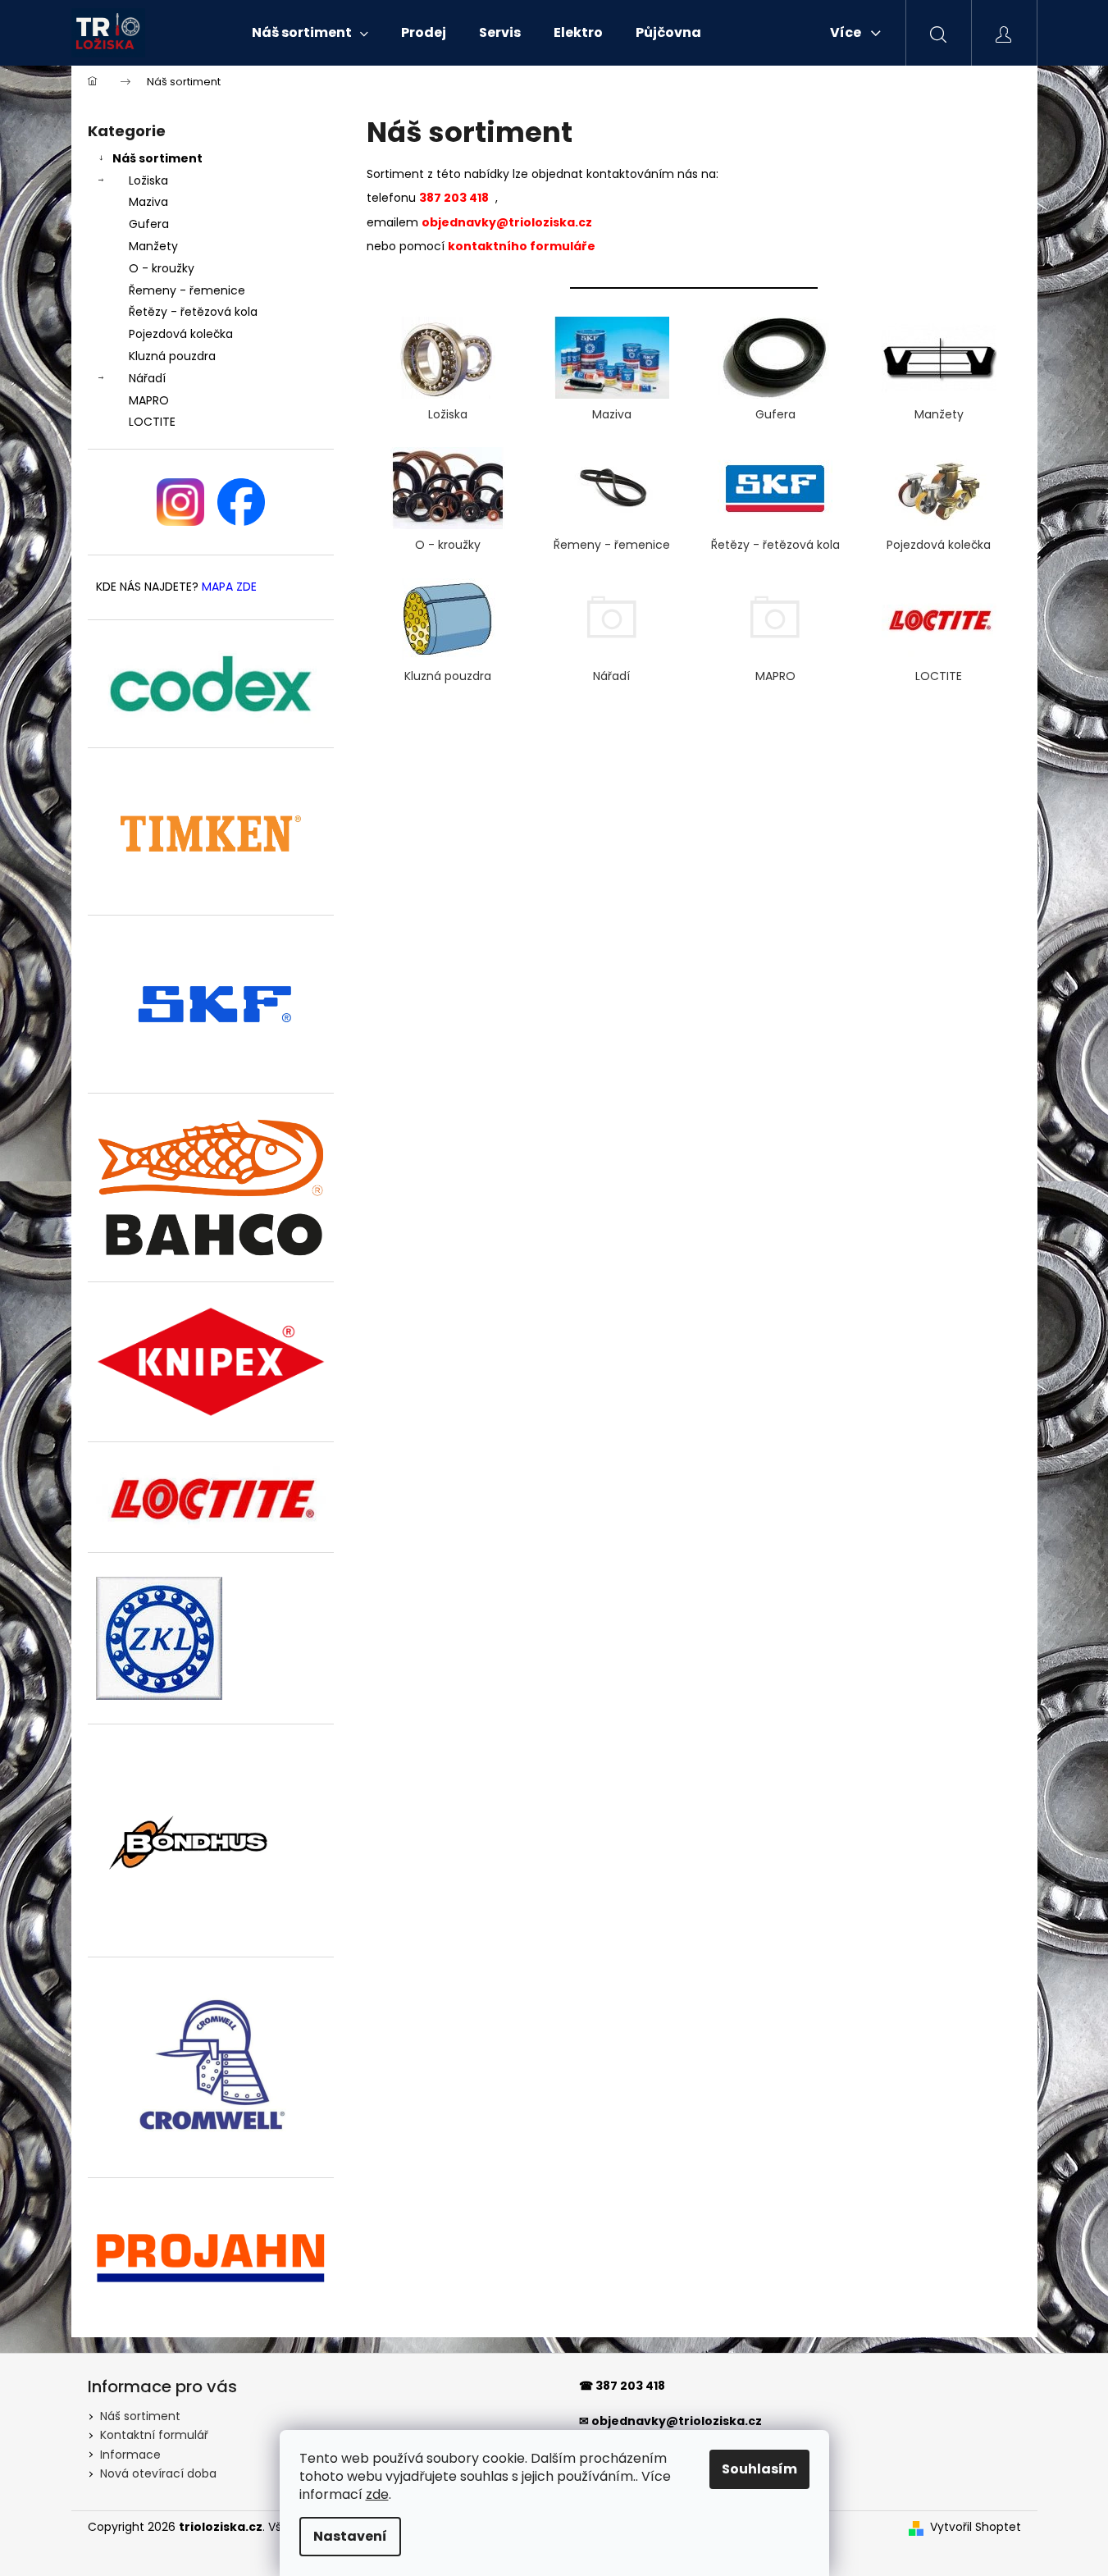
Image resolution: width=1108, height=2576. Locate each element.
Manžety (153, 246)
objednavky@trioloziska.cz (507, 222)
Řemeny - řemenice (187, 290)
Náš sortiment (157, 158)
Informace (130, 2455)
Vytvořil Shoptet (976, 2527)
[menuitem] (310, 33)
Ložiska (148, 180)
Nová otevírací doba (158, 2473)
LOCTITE (152, 422)
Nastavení (350, 2536)
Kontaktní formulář (154, 2435)
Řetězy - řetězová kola (193, 312)
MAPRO (149, 400)
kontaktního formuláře (522, 246)
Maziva (148, 202)
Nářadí (147, 378)
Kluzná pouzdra (172, 356)
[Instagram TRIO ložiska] (180, 502)
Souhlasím (759, 2469)
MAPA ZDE (229, 587)
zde (377, 2494)
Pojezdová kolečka (181, 334)
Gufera (149, 224)
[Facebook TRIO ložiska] (241, 502)
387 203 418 (630, 2386)
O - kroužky (162, 268)
